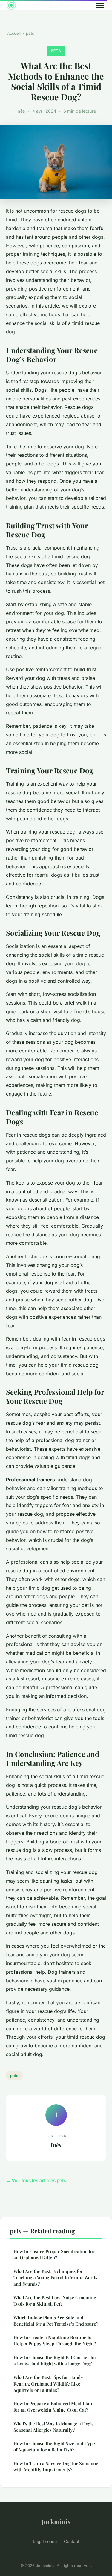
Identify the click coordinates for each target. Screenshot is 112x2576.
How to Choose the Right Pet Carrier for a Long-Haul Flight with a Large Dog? (55, 2361)
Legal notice (45, 2541)
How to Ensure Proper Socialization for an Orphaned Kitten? (54, 2254)
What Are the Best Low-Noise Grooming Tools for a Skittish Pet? (55, 2301)
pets (30, 33)
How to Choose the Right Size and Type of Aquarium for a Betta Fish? (54, 2446)
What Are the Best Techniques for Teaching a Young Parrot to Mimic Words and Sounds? (55, 2278)
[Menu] (100, 5)
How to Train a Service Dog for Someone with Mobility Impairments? (56, 2467)
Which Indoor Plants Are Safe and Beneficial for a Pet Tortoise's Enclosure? (56, 2321)
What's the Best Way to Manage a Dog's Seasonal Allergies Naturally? (53, 2427)
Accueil (14, 33)
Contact (72, 2541)
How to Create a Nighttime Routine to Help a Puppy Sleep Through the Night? (55, 2340)
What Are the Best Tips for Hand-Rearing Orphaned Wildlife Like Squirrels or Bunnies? (48, 2384)
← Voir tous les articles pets (36, 2181)
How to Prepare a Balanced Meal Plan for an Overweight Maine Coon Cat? (53, 2407)
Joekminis (56, 2521)
